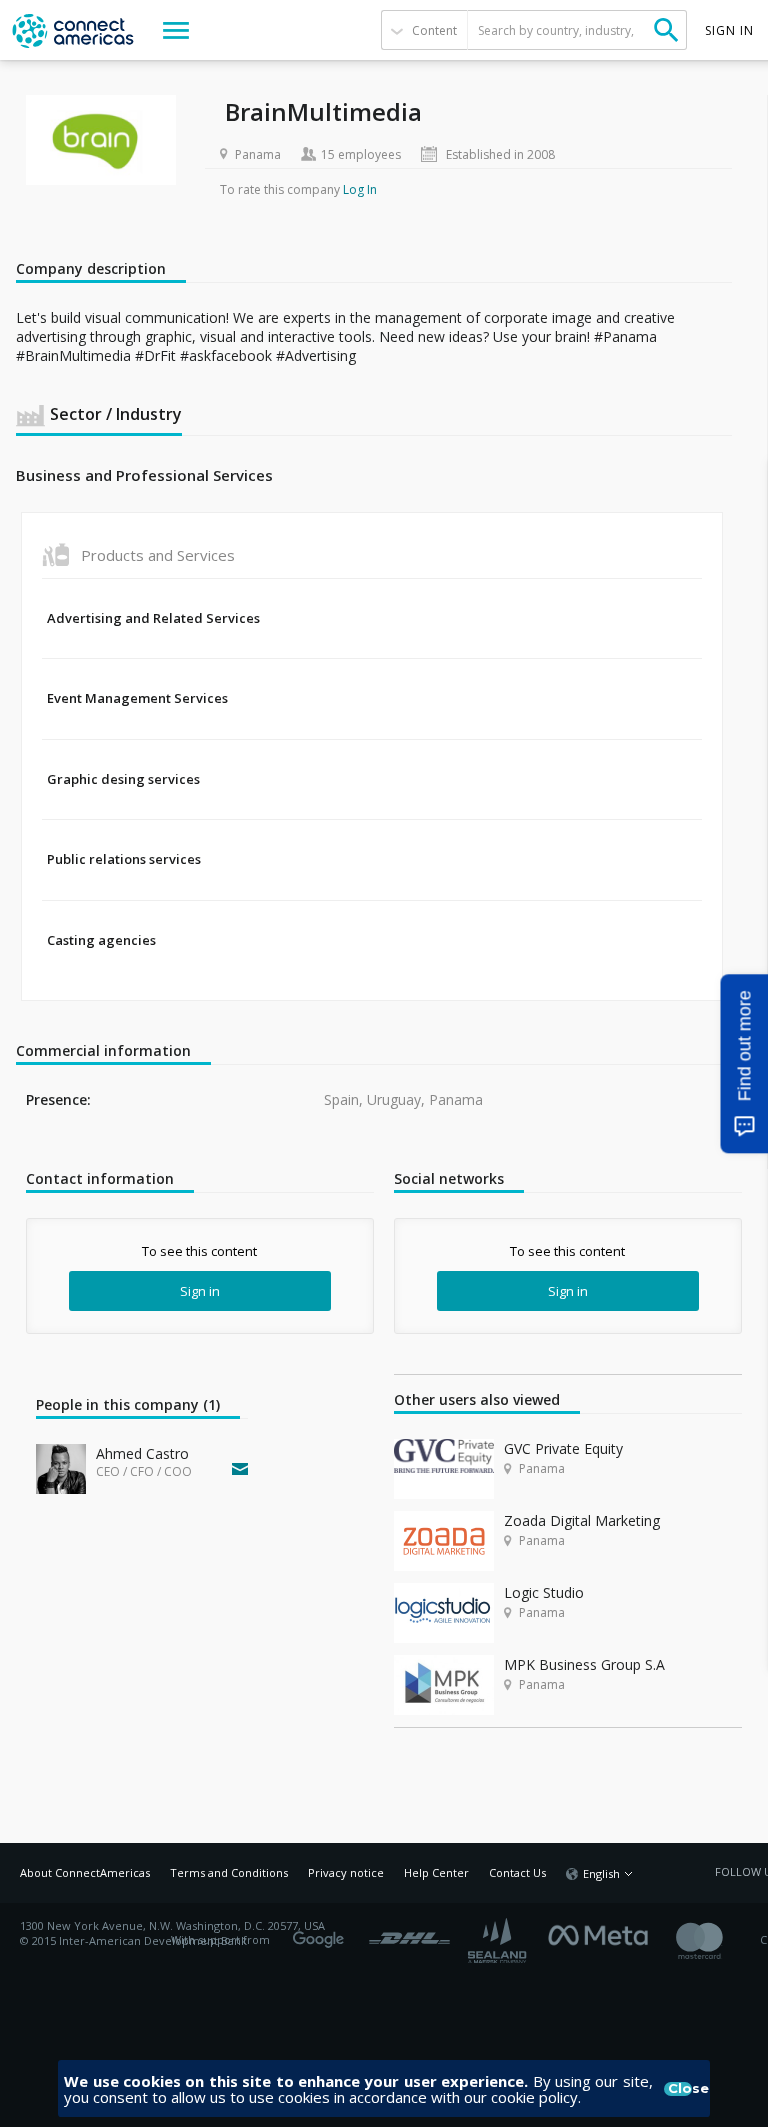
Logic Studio (544, 1592)
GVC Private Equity (563, 1448)
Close (680, 2089)
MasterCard (716, 1940)
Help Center (436, 1872)
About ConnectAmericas (85, 1872)
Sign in (200, 1291)
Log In (360, 189)
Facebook (603, 1933)
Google (322, 1933)
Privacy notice (346, 1872)
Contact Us (517, 1872)
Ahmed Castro (142, 1453)
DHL (409, 1933)
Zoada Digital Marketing (582, 1520)
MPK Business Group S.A (584, 1664)
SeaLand (499, 1940)
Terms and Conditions (229, 1872)
